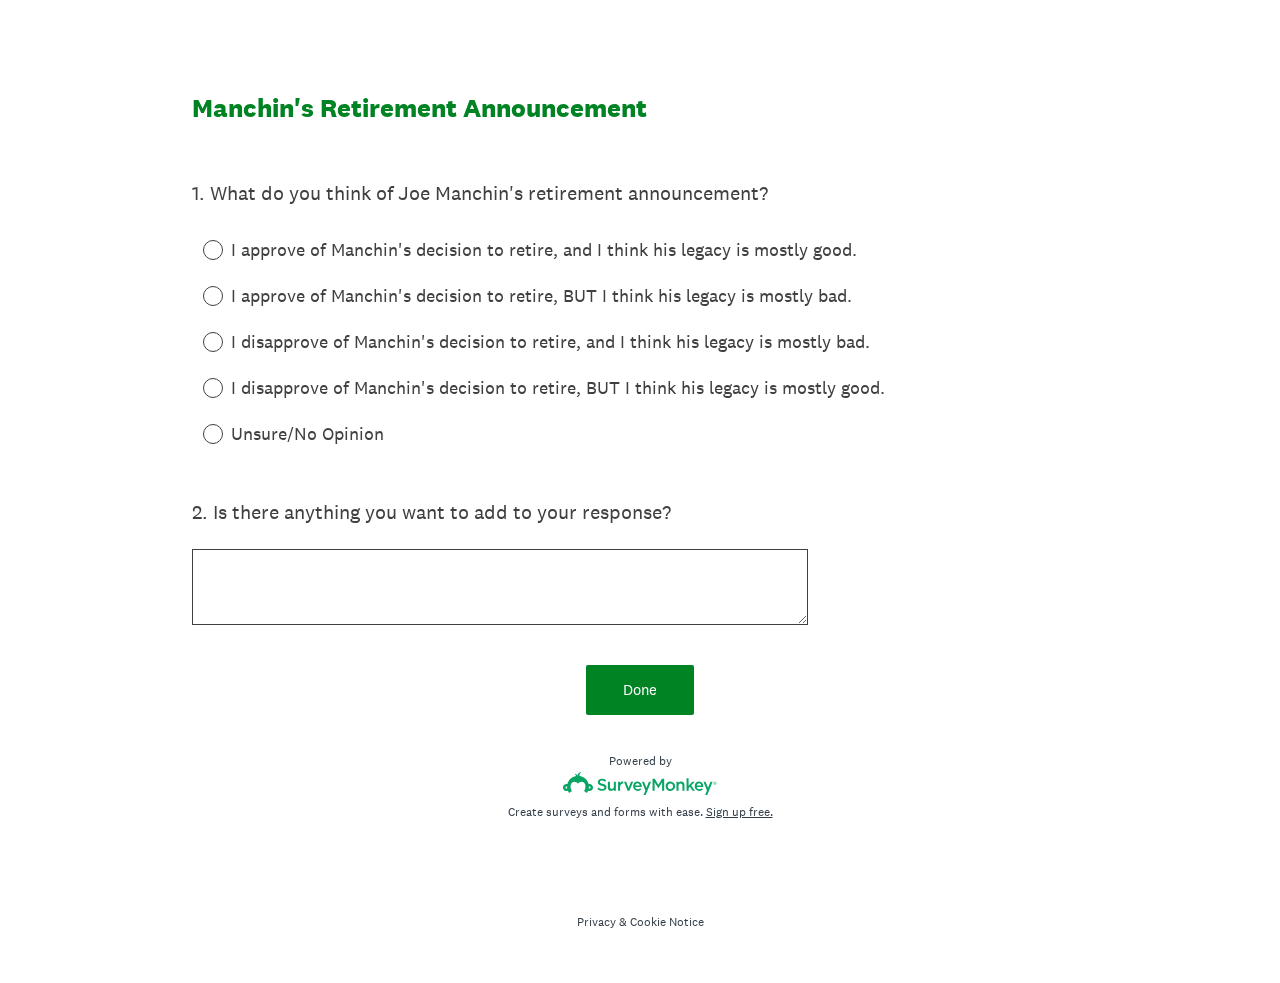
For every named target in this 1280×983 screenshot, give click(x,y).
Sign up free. (739, 812)
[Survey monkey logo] (640, 783)
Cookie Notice (667, 922)
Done (640, 689)
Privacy (596, 922)
